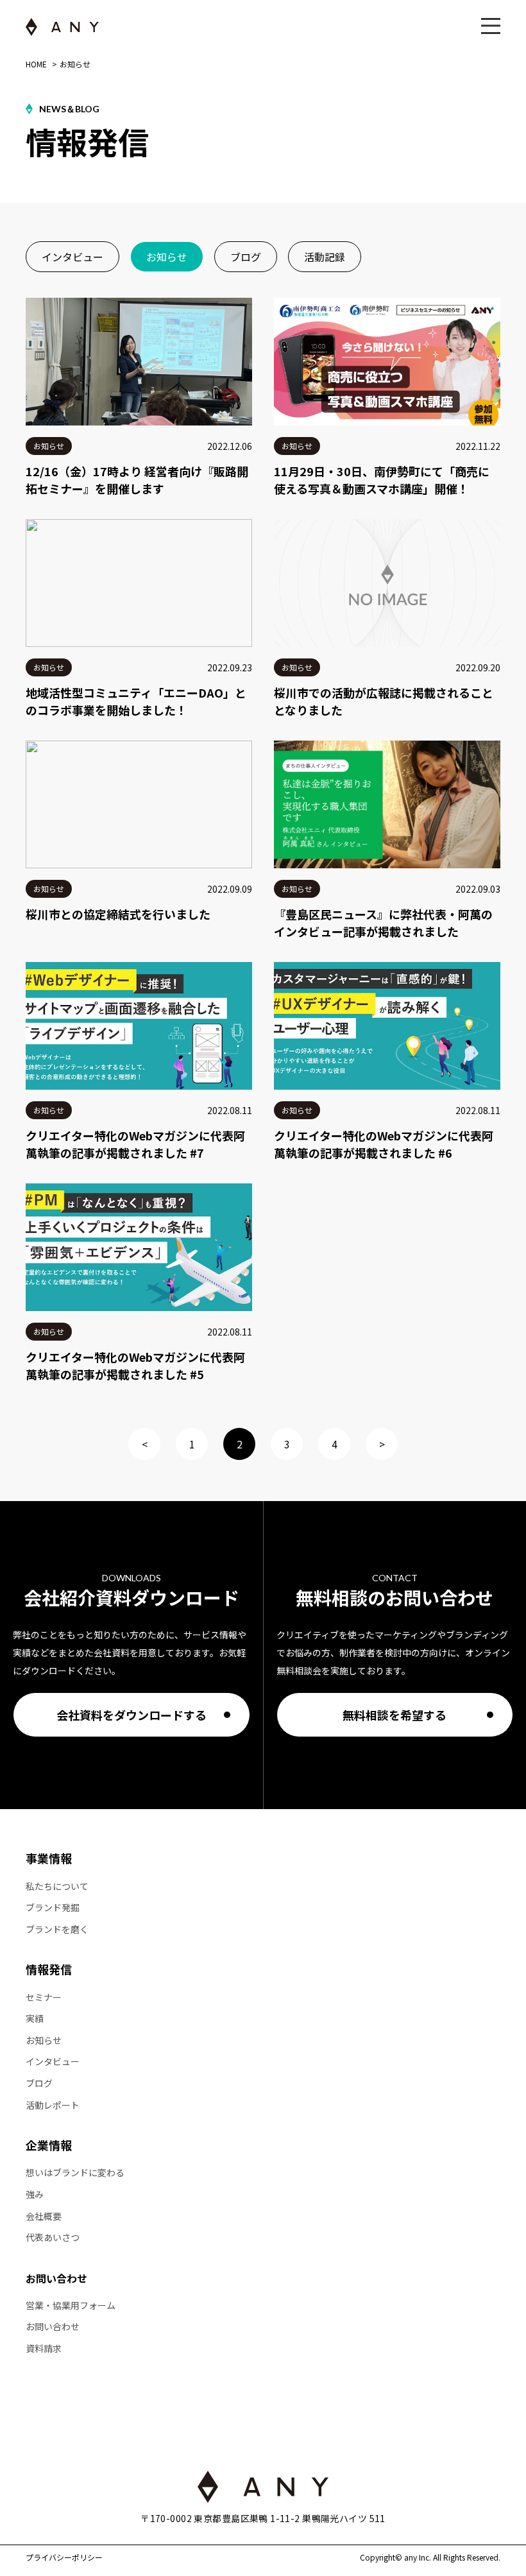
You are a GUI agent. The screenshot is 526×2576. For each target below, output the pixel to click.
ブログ (246, 257)
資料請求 (44, 2348)
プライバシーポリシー (64, 2557)
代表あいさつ (53, 2237)
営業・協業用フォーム (71, 2306)
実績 (35, 2019)
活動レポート (53, 2105)
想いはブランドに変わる (75, 2173)
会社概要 (44, 2216)
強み (35, 2194)
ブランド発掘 (53, 1908)
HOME (36, 64)
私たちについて (57, 1886)
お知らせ (167, 257)
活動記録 (325, 257)
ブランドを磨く (57, 1929)
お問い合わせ (56, 2278)
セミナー (44, 1997)
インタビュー (72, 257)
